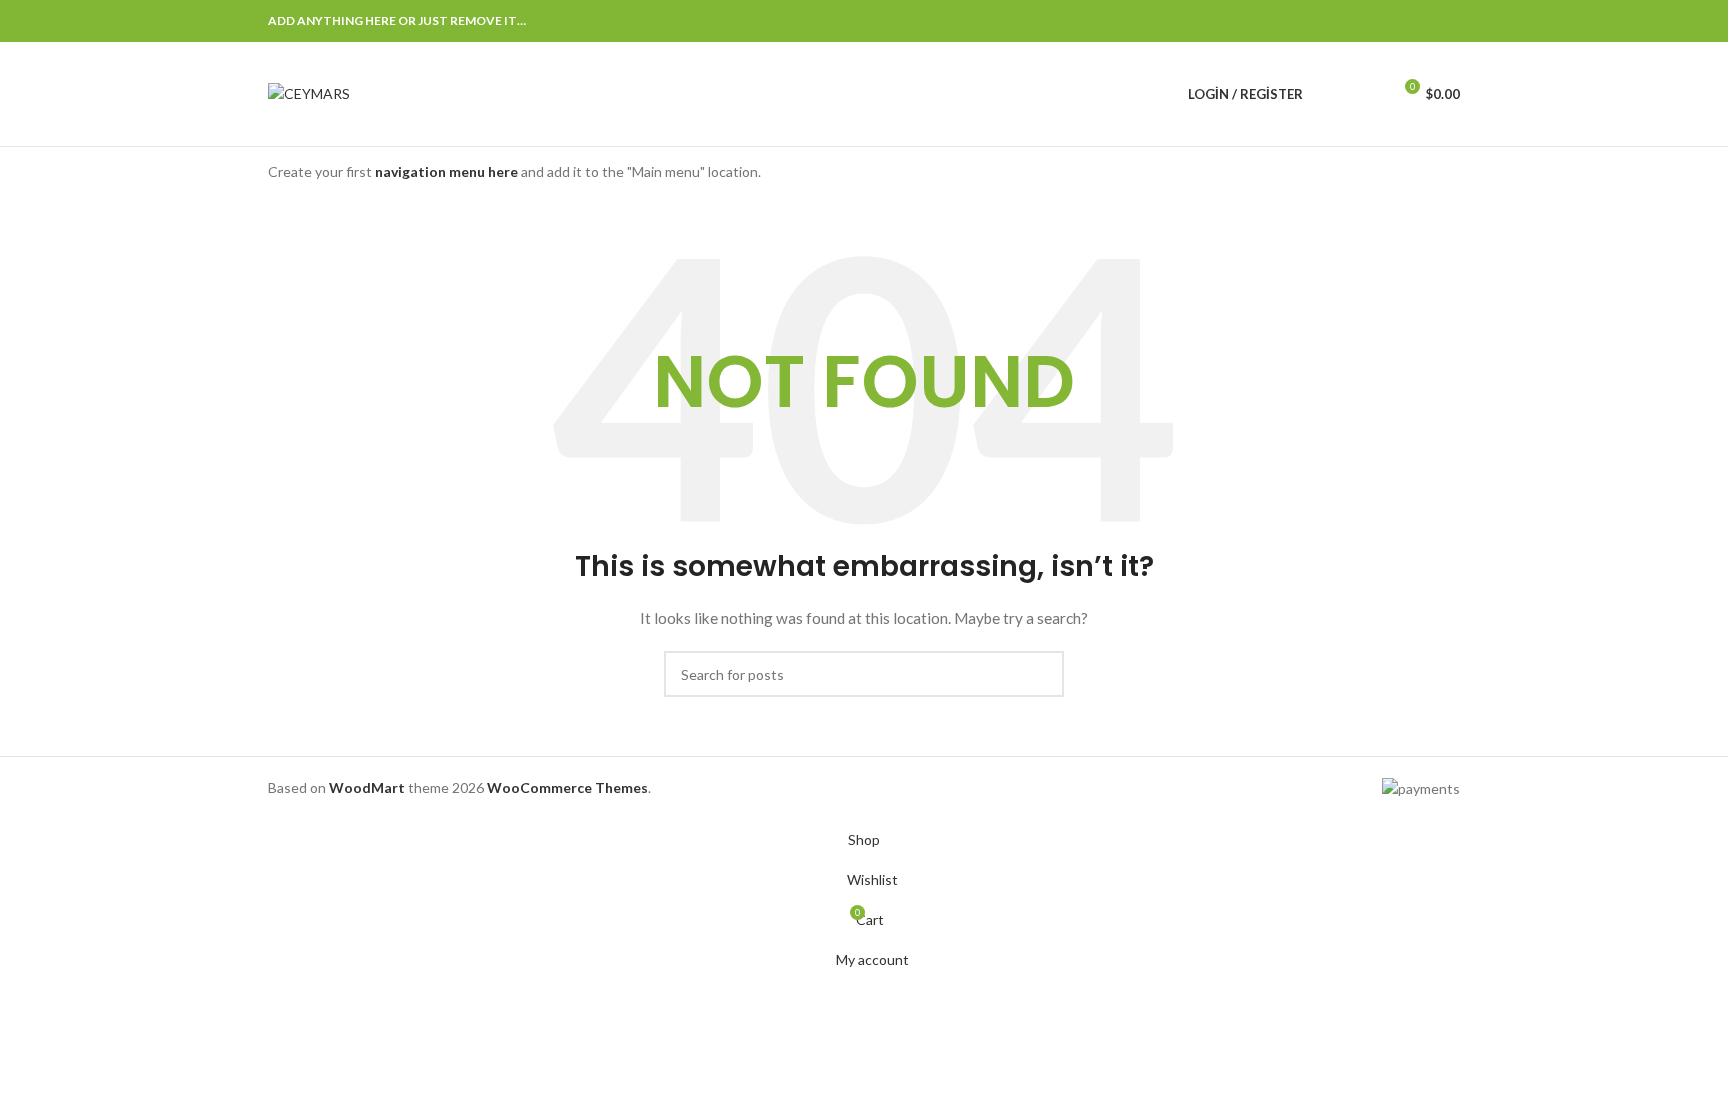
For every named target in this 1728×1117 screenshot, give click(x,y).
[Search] (1331, 94)
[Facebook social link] (1352, 21)
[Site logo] (309, 92)
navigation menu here (446, 171)
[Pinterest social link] (1400, 21)
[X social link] (1376, 21)
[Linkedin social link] (1424, 21)
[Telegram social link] (1448, 21)
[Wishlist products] (1367, 94)
